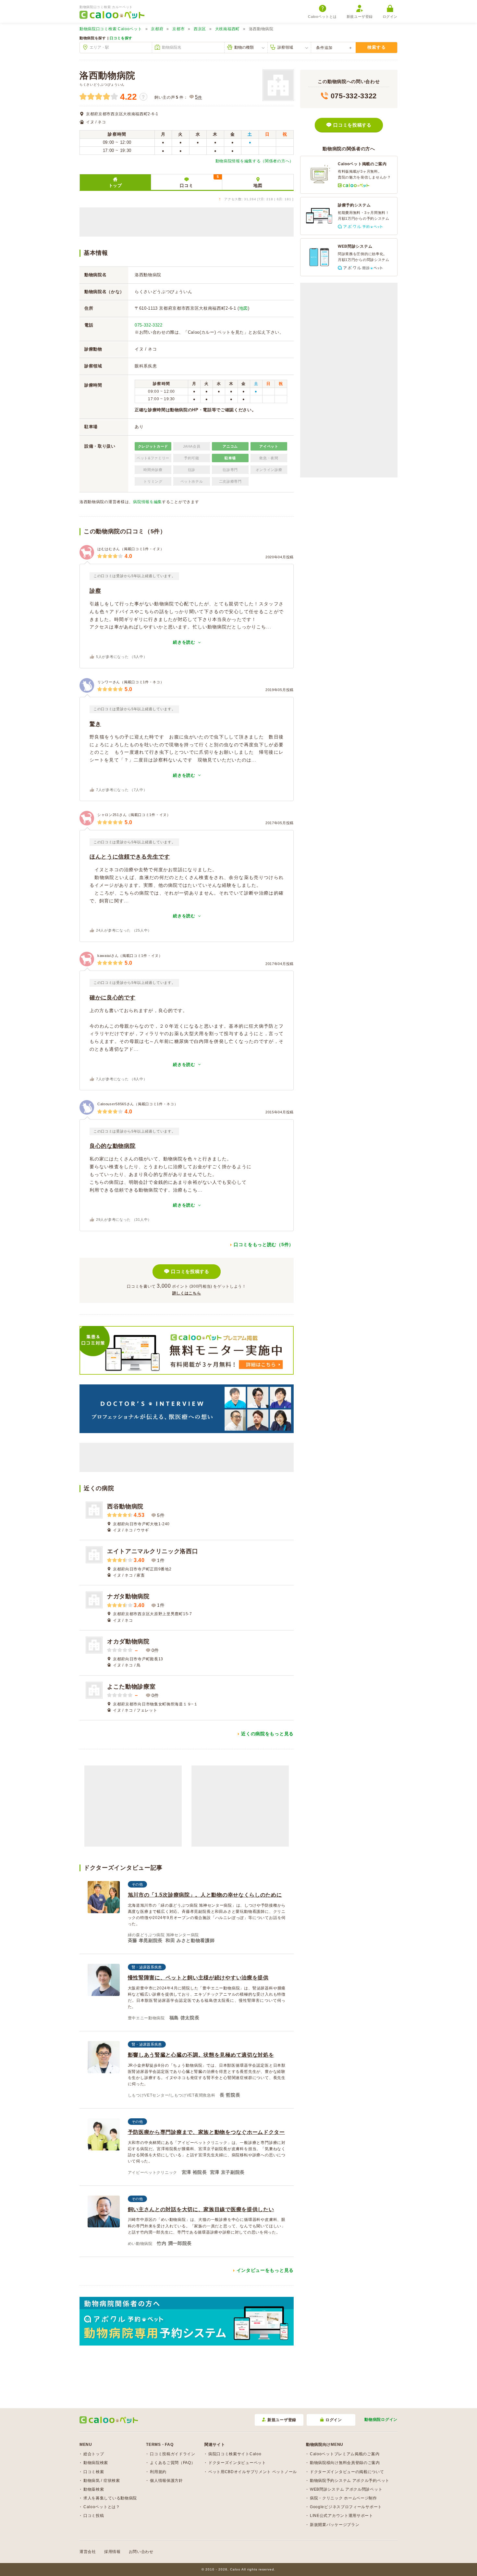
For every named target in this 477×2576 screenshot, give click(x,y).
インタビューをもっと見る (265, 2270)
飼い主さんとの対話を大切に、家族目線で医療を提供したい (201, 2209)
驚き (95, 724)
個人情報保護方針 (166, 2481)
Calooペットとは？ (102, 2507)
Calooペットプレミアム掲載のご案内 (345, 2454)
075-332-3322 (149, 325)
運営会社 (88, 2552)
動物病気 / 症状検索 (102, 2481)
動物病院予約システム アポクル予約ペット (350, 2481)
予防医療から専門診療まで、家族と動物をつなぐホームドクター (206, 2132)
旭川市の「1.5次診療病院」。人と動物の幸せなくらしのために (205, 1895)
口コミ (199, 181)
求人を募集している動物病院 (110, 2498)
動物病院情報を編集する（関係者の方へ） (255, 161)
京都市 (178, 29)
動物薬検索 (94, 2489)
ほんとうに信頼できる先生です (130, 857)
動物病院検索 (96, 2463)
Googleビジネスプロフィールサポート (346, 2507)
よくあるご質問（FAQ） (172, 2463)
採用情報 (112, 2552)
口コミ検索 (94, 2472)
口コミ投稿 (94, 2516)
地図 (258, 186)
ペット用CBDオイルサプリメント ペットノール (253, 2472)
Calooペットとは (322, 17)
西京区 (200, 29)
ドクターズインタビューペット (237, 2463)
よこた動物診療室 (131, 1687)
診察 (95, 591)
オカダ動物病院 (128, 1641)
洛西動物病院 (107, 75)
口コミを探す (121, 38)
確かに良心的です (113, 998)
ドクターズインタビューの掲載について (347, 2472)
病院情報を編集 (147, 502)
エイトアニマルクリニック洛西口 (153, 1551)
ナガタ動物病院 (128, 1596)
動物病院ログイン (381, 2420)
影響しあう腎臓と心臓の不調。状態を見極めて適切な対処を (201, 2055)
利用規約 (158, 2472)
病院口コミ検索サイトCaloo (235, 2454)
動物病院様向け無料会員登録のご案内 (345, 2463)
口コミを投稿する (190, 1271)
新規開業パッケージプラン (335, 2525)
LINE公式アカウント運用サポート (342, 2516)
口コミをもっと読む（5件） (264, 1245)
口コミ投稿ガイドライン (173, 2454)
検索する (377, 47)
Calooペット (111, 29)
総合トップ (94, 2454)
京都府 (157, 29)
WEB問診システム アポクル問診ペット (346, 2489)
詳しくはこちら (187, 1293)
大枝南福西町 (227, 29)
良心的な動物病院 (113, 1146)
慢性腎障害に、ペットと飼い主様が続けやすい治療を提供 (198, 1978)
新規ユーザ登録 (360, 17)
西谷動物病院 (125, 1506)
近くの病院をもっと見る (267, 1734)
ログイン (390, 17)
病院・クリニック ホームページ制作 (343, 2498)
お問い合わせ (141, 2552)
